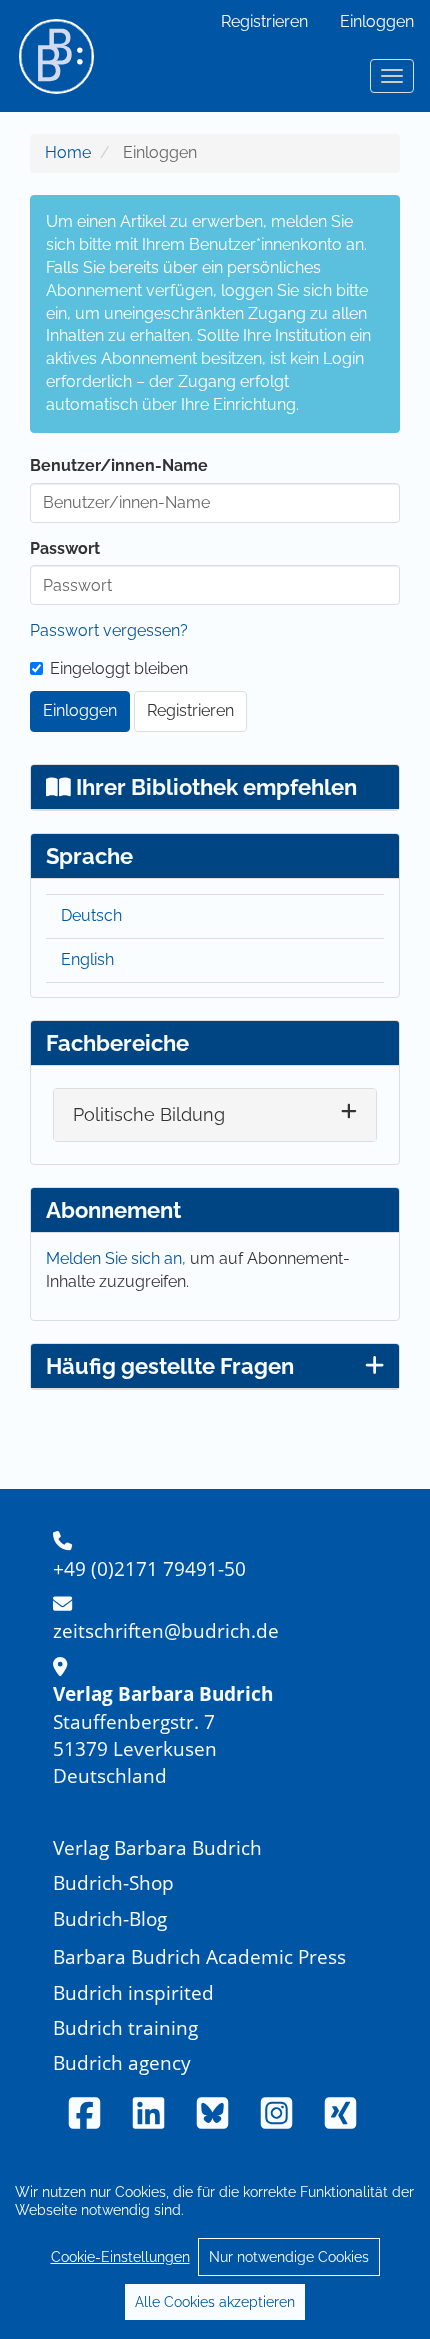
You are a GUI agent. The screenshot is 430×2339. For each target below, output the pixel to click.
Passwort (65, 548)
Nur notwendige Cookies (289, 2257)
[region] (215, 2246)
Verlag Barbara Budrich (157, 1847)
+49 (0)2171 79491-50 (149, 1568)
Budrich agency (122, 2062)
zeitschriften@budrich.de (166, 1630)
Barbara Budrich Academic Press (199, 1956)
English (87, 959)
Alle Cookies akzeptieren (215, 2302)
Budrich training (125, 2027)
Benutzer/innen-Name (119, 465)
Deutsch (91, 915)
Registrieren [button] (190, 710)
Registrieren (264, 21)
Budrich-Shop (113, 1882)
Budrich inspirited (133, 1992)
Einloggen (377, 21)
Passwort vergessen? (109, 630)
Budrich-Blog (110, 1918)
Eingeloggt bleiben (119, 668)
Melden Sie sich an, (118, 1258)
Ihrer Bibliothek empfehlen (214, 787)
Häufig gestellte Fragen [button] (170, 1366)
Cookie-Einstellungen (120, 2257)
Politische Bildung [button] (149, 1114)
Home (68, 152)
